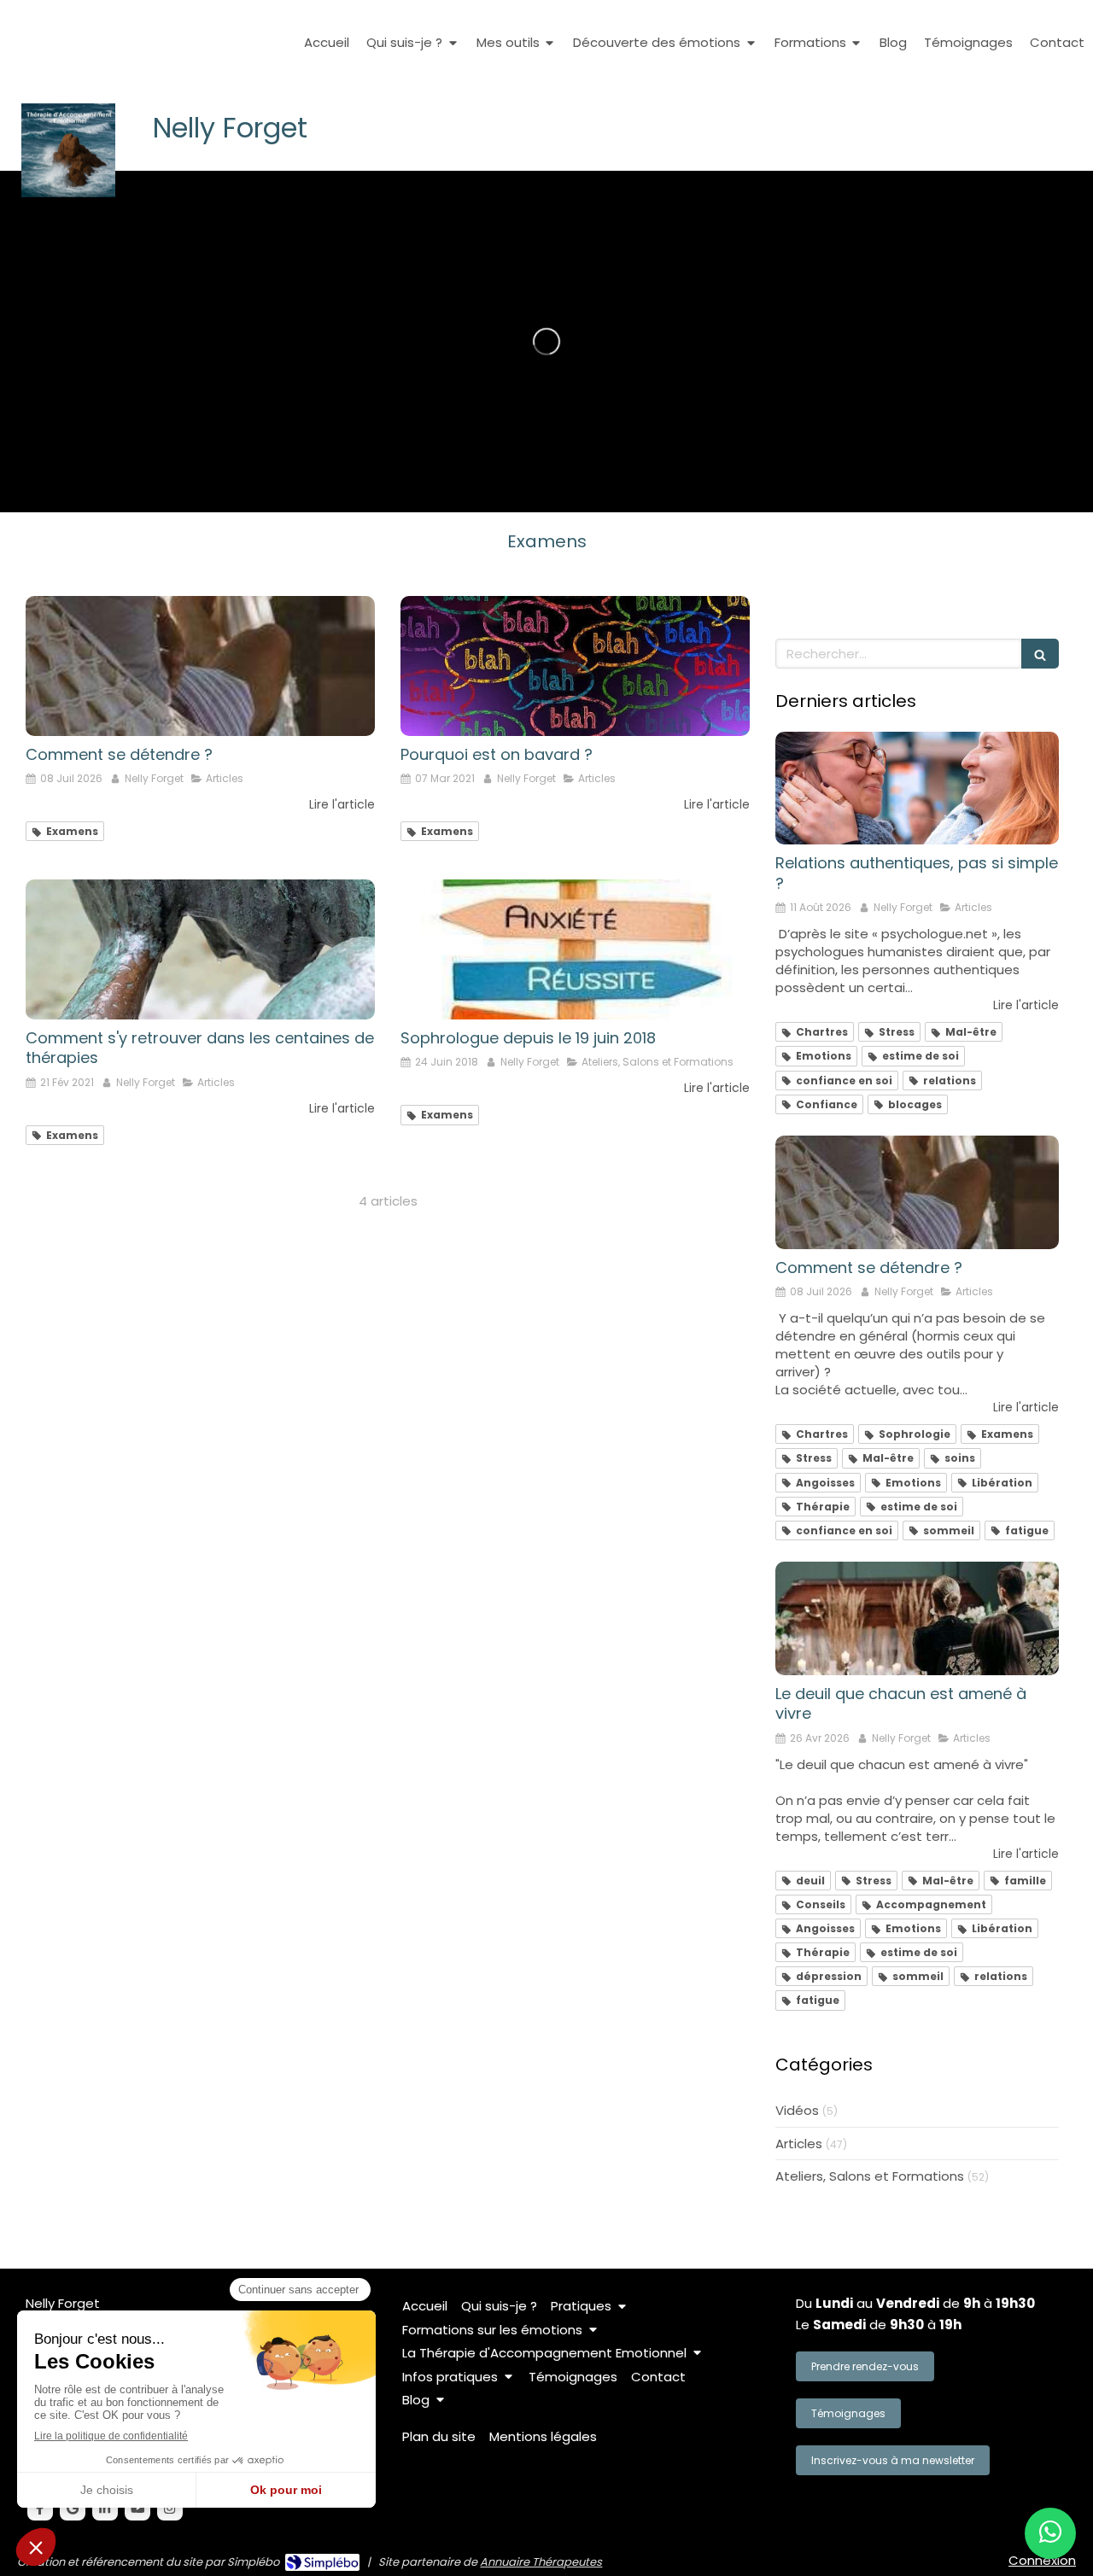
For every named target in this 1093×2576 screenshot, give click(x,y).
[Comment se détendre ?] (200, 666)
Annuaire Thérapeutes (541, 2562)
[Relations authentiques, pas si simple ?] (917, 789)
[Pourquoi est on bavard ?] (575, 666)
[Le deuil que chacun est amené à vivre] (917, 1618)
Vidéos (797, 2110)
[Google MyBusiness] (73, 2508)
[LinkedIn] (105, 2508)
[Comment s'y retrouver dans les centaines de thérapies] (200, 949)
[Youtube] (137, 2508)
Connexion (1042, 2560)
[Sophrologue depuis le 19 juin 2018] (575, 949)
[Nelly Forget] (68, 193)
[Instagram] (170, 2508)
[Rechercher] (1040, 654)
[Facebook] (40, 2508)
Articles (799, 2144)
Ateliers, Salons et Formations (870, 2176)
